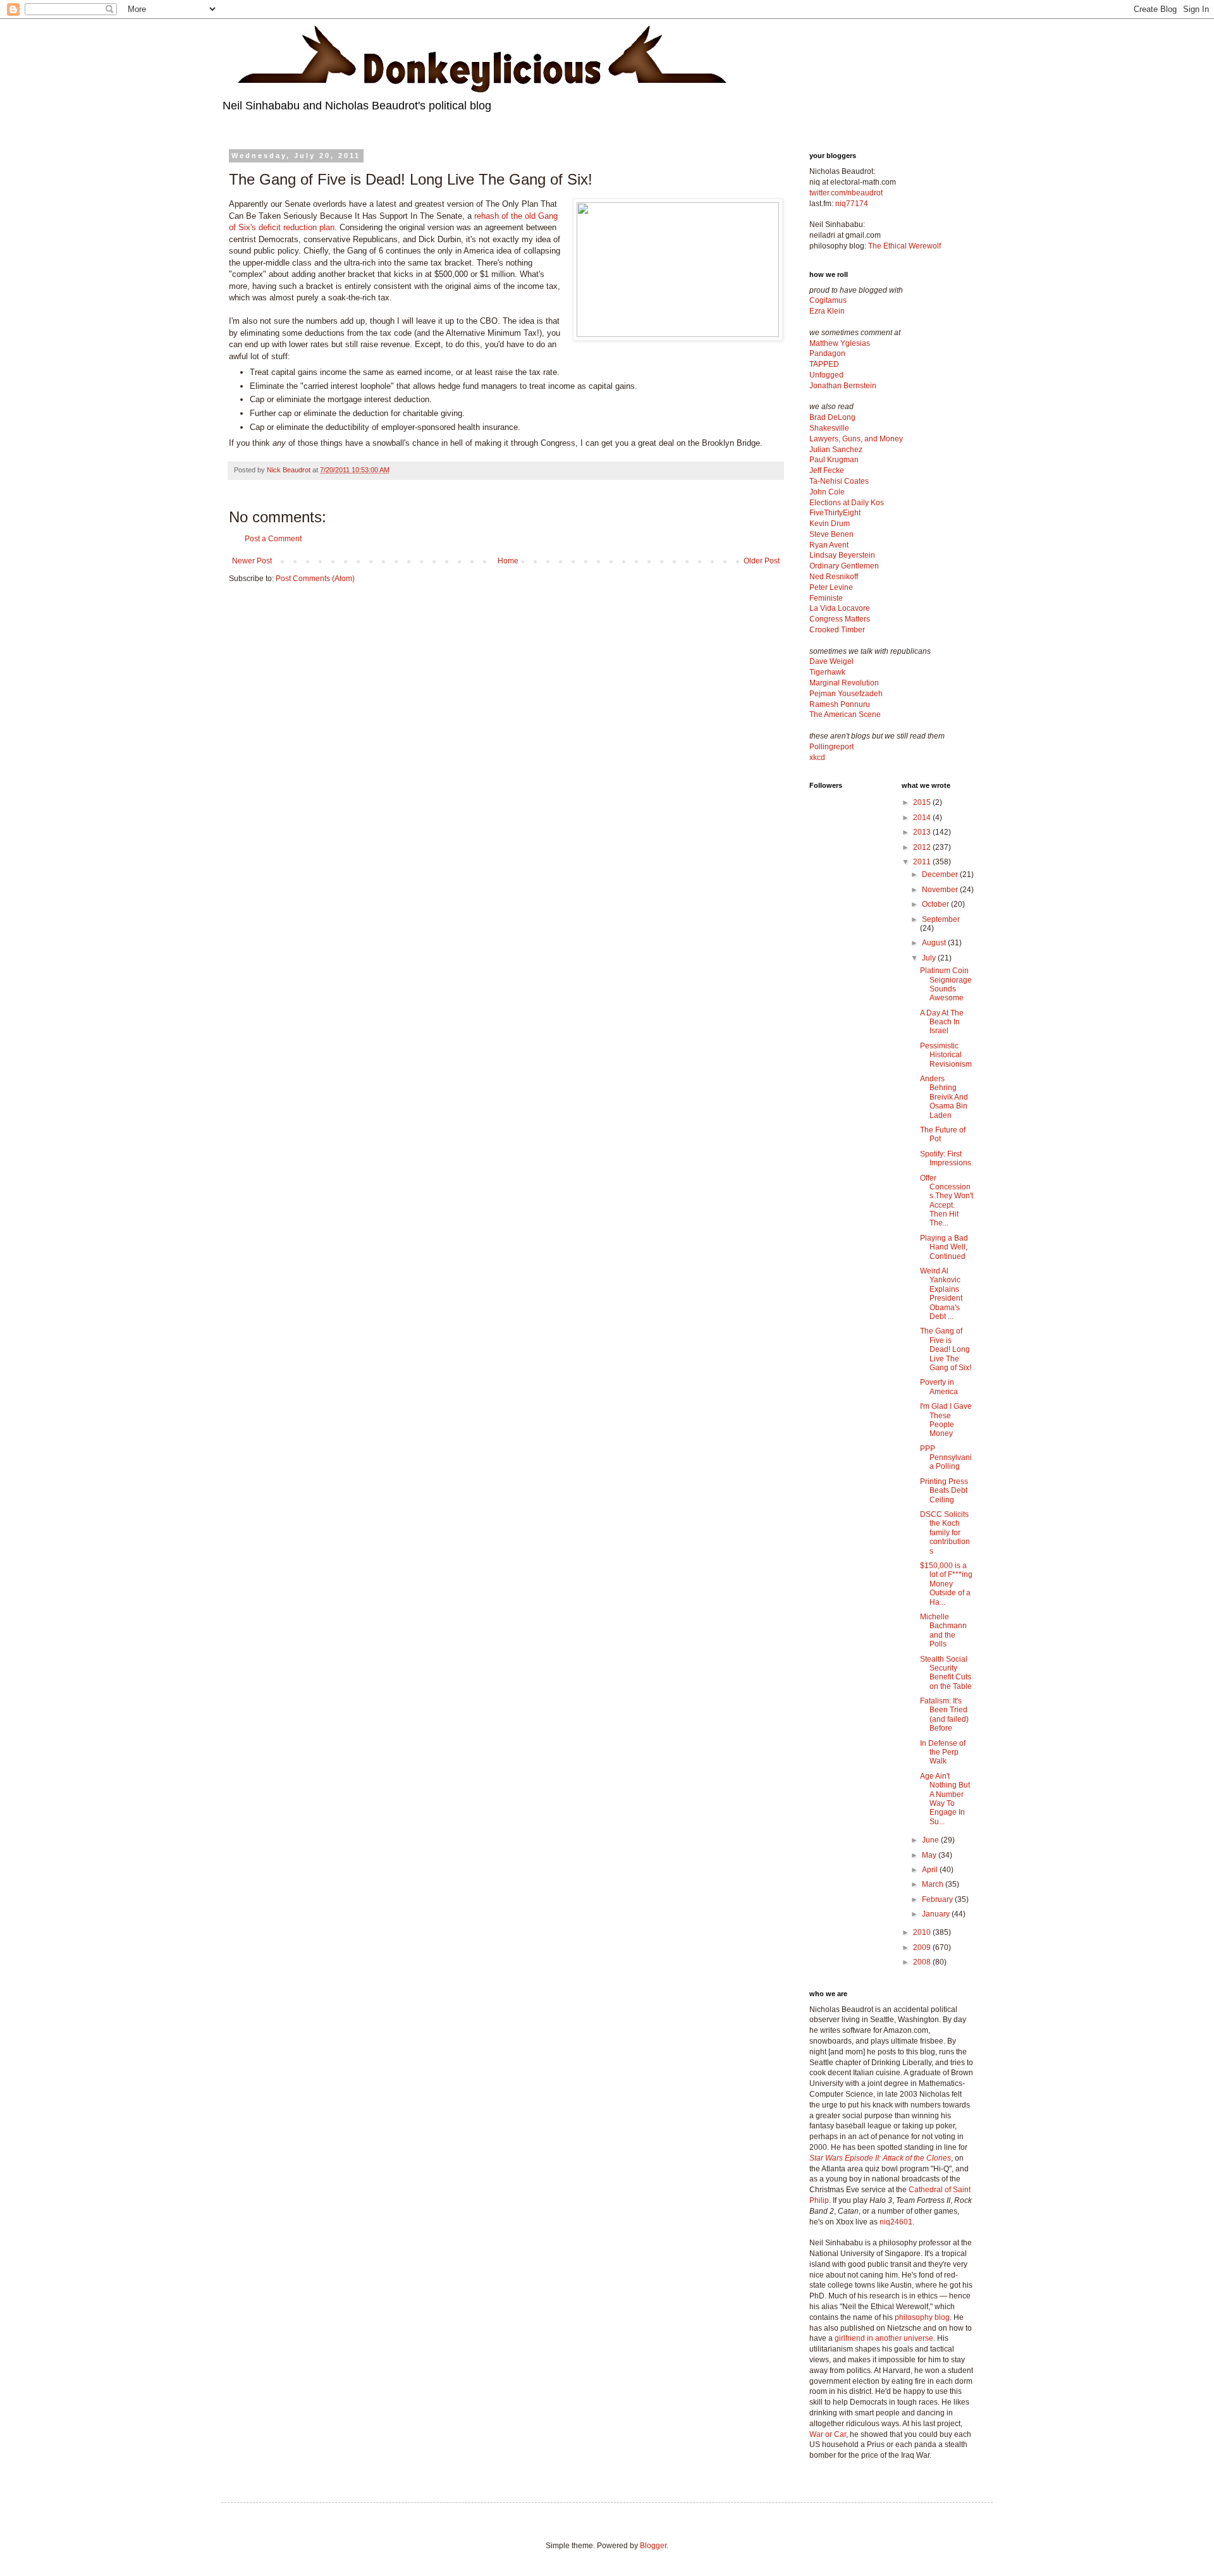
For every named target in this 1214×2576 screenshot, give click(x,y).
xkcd (817, 757)
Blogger (653, 2546)
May (930, 1855)
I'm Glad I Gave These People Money (946, 1420)
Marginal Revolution (844, 683)
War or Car (828, 2434)
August (935, 943)
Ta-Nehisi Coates (839, 481)
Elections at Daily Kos (847, 503)
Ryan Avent (829, 545)
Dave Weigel (831, 661)
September (941, 919)
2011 (923, 862)
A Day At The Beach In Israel (942, 1022)
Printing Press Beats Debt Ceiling (944, 1491)
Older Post (762, 561)
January (937, 1914)
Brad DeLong (832, 417)
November (941, 890)
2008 (923, 1962)
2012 (923, 847)
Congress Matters (840, 619)
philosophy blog (922, 2317)
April (931, 1870)
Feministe (826, 598)
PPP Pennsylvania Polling (946, 1458)
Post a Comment (273, 539)
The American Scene (845, 715)
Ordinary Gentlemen (844, 566)
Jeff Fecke (827, 470)
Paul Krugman (834, 460)
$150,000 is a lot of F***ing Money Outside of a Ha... (946, 1584)
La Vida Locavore (840, 608)
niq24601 (896, 2222)
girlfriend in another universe (884, 2338)
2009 (923, 1947)
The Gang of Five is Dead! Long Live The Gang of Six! (946, 1349)
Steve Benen (831, 534)
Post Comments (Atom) (315, 579)
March (934, 1884)
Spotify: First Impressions (946, 1158)
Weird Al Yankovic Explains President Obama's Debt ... (941, 1294)
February (938, 1899)
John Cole (827, 492)
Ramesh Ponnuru (840, 704)
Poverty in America (939, 1387)
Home (508, 561)
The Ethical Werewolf (904, 246)
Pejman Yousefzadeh (846, 694)
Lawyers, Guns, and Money (856, 439)
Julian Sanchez (836, 450)
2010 (923, 1932)
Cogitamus (828, 300)
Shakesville (829, 428)
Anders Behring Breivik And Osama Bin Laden (944, 1097)
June (931, 1840)
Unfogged (826, 375)
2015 (923, 802)
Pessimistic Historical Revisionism (946, 1055)
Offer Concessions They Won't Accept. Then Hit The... (947, 1201)
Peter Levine (831, 587)
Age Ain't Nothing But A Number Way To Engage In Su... (945, 1799)
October (936, 904)
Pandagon (827, 353)
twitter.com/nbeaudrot (846, 193)
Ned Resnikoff (834, 577)
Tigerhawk (827, 672)
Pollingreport (831, 747)
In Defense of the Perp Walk (943, 1752)
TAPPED (824, 364)
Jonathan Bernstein (843, 386)
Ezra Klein (827, 311)
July (930, 958)
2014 (923, 818)
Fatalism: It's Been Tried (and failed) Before (944, 1714)
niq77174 (852, 204)
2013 (923, 832)
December (941, 874)
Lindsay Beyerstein (842, 555)
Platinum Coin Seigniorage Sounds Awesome (946, 984)
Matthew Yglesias (840, 343)
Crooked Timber (837, 630)
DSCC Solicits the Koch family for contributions (945, 1533)
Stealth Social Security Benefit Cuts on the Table (946, 1673)
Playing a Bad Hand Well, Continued (944, 1247)
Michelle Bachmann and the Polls (943, 1630)
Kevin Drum (830, 524)
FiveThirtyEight (835, 513)
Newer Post (252, 561)
